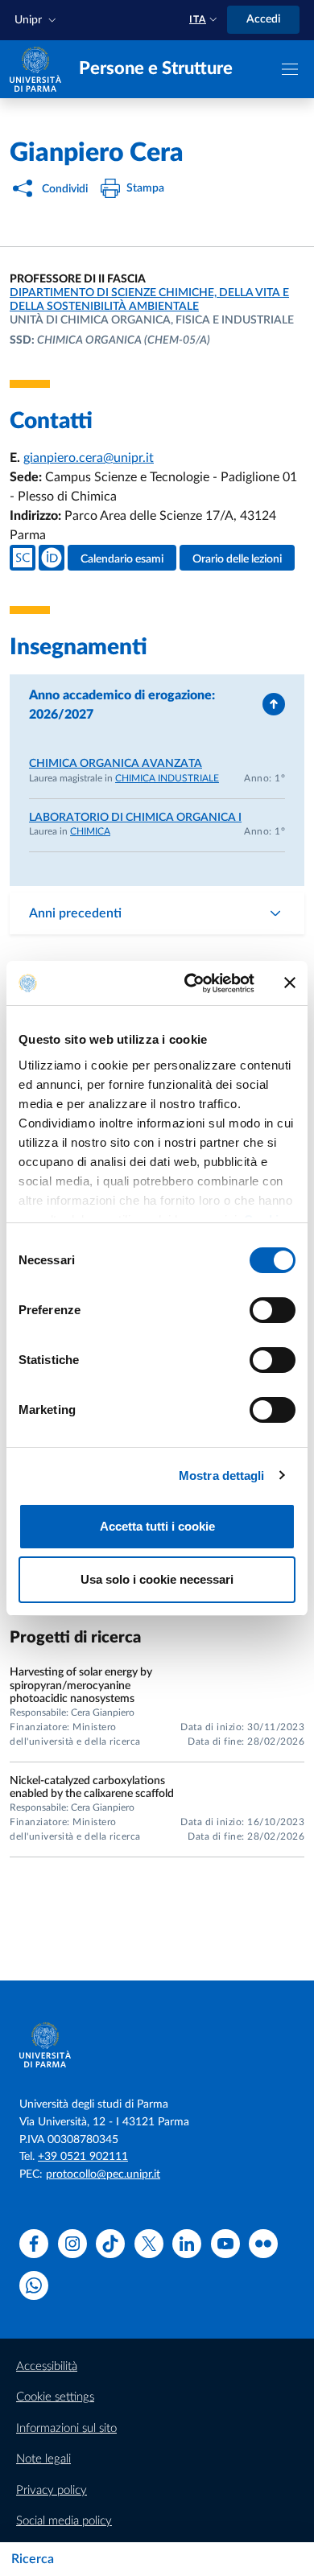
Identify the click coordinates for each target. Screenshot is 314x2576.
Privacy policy (52, 2490)
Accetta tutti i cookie (157, 1526)
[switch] (273, 1310)
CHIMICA (90, 831)
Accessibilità (47, 2366)
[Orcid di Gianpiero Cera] (52, 558)
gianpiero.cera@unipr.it (89, 458)
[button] (37, 21)
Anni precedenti (75, 913)
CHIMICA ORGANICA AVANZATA (116, 764)
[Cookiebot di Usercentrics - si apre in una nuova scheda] (190, 983)
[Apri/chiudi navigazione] (290, 69)
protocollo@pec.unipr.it (103, 2174)
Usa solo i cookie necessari (157, 1579)
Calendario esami (122, 559)
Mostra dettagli (222, 1476)
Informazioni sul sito (66, 2428)
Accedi (263, 19)
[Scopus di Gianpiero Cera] (23, 558)
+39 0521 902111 (83, 2157)
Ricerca (33, 2559)
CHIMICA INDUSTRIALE (167, 778)
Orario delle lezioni (237, 559)
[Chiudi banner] (290, 983)
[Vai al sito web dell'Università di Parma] (35, 68)
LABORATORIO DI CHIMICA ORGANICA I (135, 818)
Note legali (43, 2459)
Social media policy (64, 2521)
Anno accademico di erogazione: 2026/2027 (122, 705)
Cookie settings (55, 2397)
